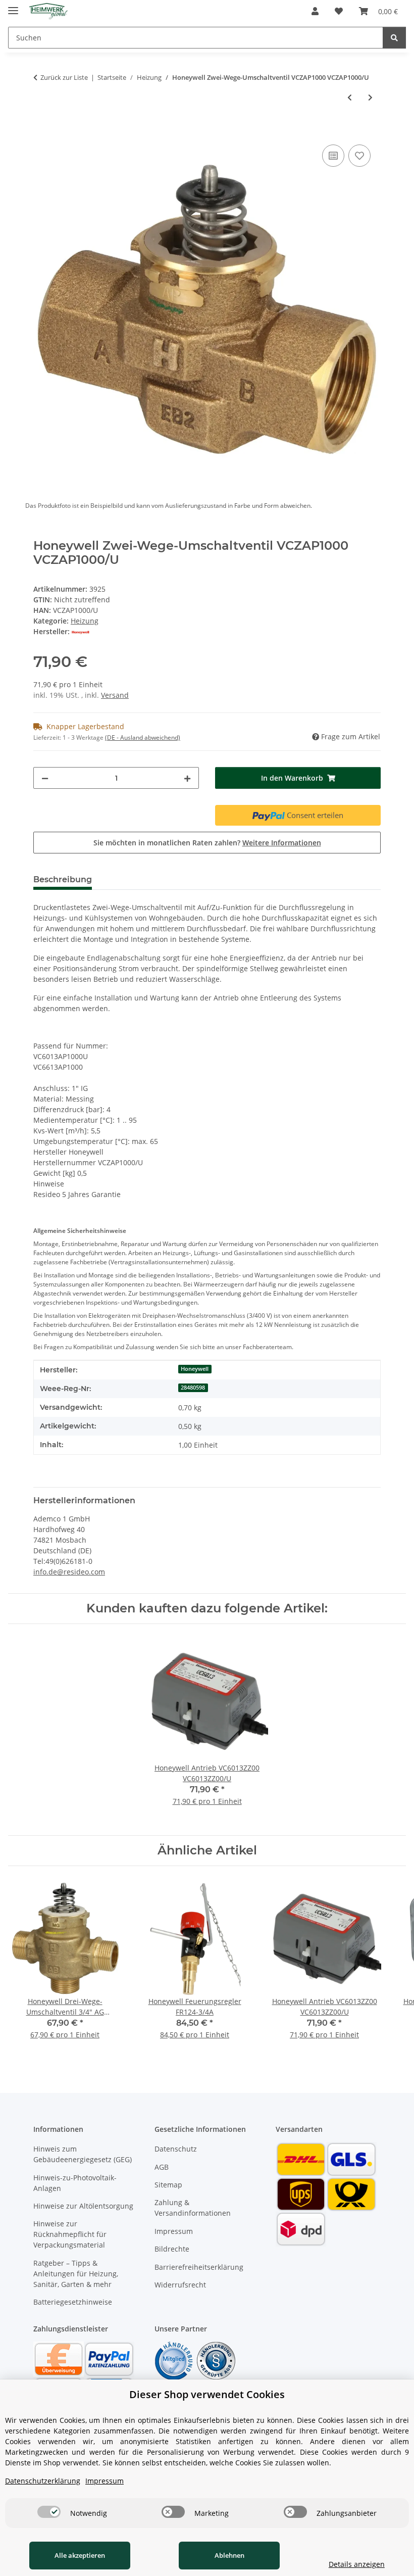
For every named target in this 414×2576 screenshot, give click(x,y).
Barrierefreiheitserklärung (199, 2267)
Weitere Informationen (282, 843)
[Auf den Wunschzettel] (359, 156)
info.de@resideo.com (69, 1572)
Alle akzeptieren (80, 2555)
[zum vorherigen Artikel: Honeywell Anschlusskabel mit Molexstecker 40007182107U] (350, 97)
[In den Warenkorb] (41, 131)
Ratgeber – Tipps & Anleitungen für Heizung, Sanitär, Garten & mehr (76, 2274)
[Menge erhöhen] (187, 778)
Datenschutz (176, 2149)
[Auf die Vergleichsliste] (333, 156)
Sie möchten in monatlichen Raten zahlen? (207, 843)
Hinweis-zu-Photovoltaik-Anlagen (75, 2183)
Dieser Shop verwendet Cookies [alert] (207, 2394)
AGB (162, 2167)
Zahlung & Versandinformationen (193, 2208)
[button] (315, 11)
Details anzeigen (357, 2564)
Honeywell (195, 1369)
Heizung (85, 621)
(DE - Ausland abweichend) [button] (143, 737)
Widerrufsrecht (180, 2285)
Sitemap (168, 2185)
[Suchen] (394, 38)
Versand (115, 695)
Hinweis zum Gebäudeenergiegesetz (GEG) (83, 2154)
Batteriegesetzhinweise (73, 2302)
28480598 (193, 1388)
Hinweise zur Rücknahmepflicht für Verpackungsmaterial (70, 2234)
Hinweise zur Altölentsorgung (83, 2206)
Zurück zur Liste (64, 77)
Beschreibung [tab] (63, 879)
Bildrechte (172, 2249)
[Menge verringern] (45, 778)
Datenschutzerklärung (43, 2481)
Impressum (174, 2231)
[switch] (49, 2512)
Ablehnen (229, 2555)
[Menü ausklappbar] (13, 6)
